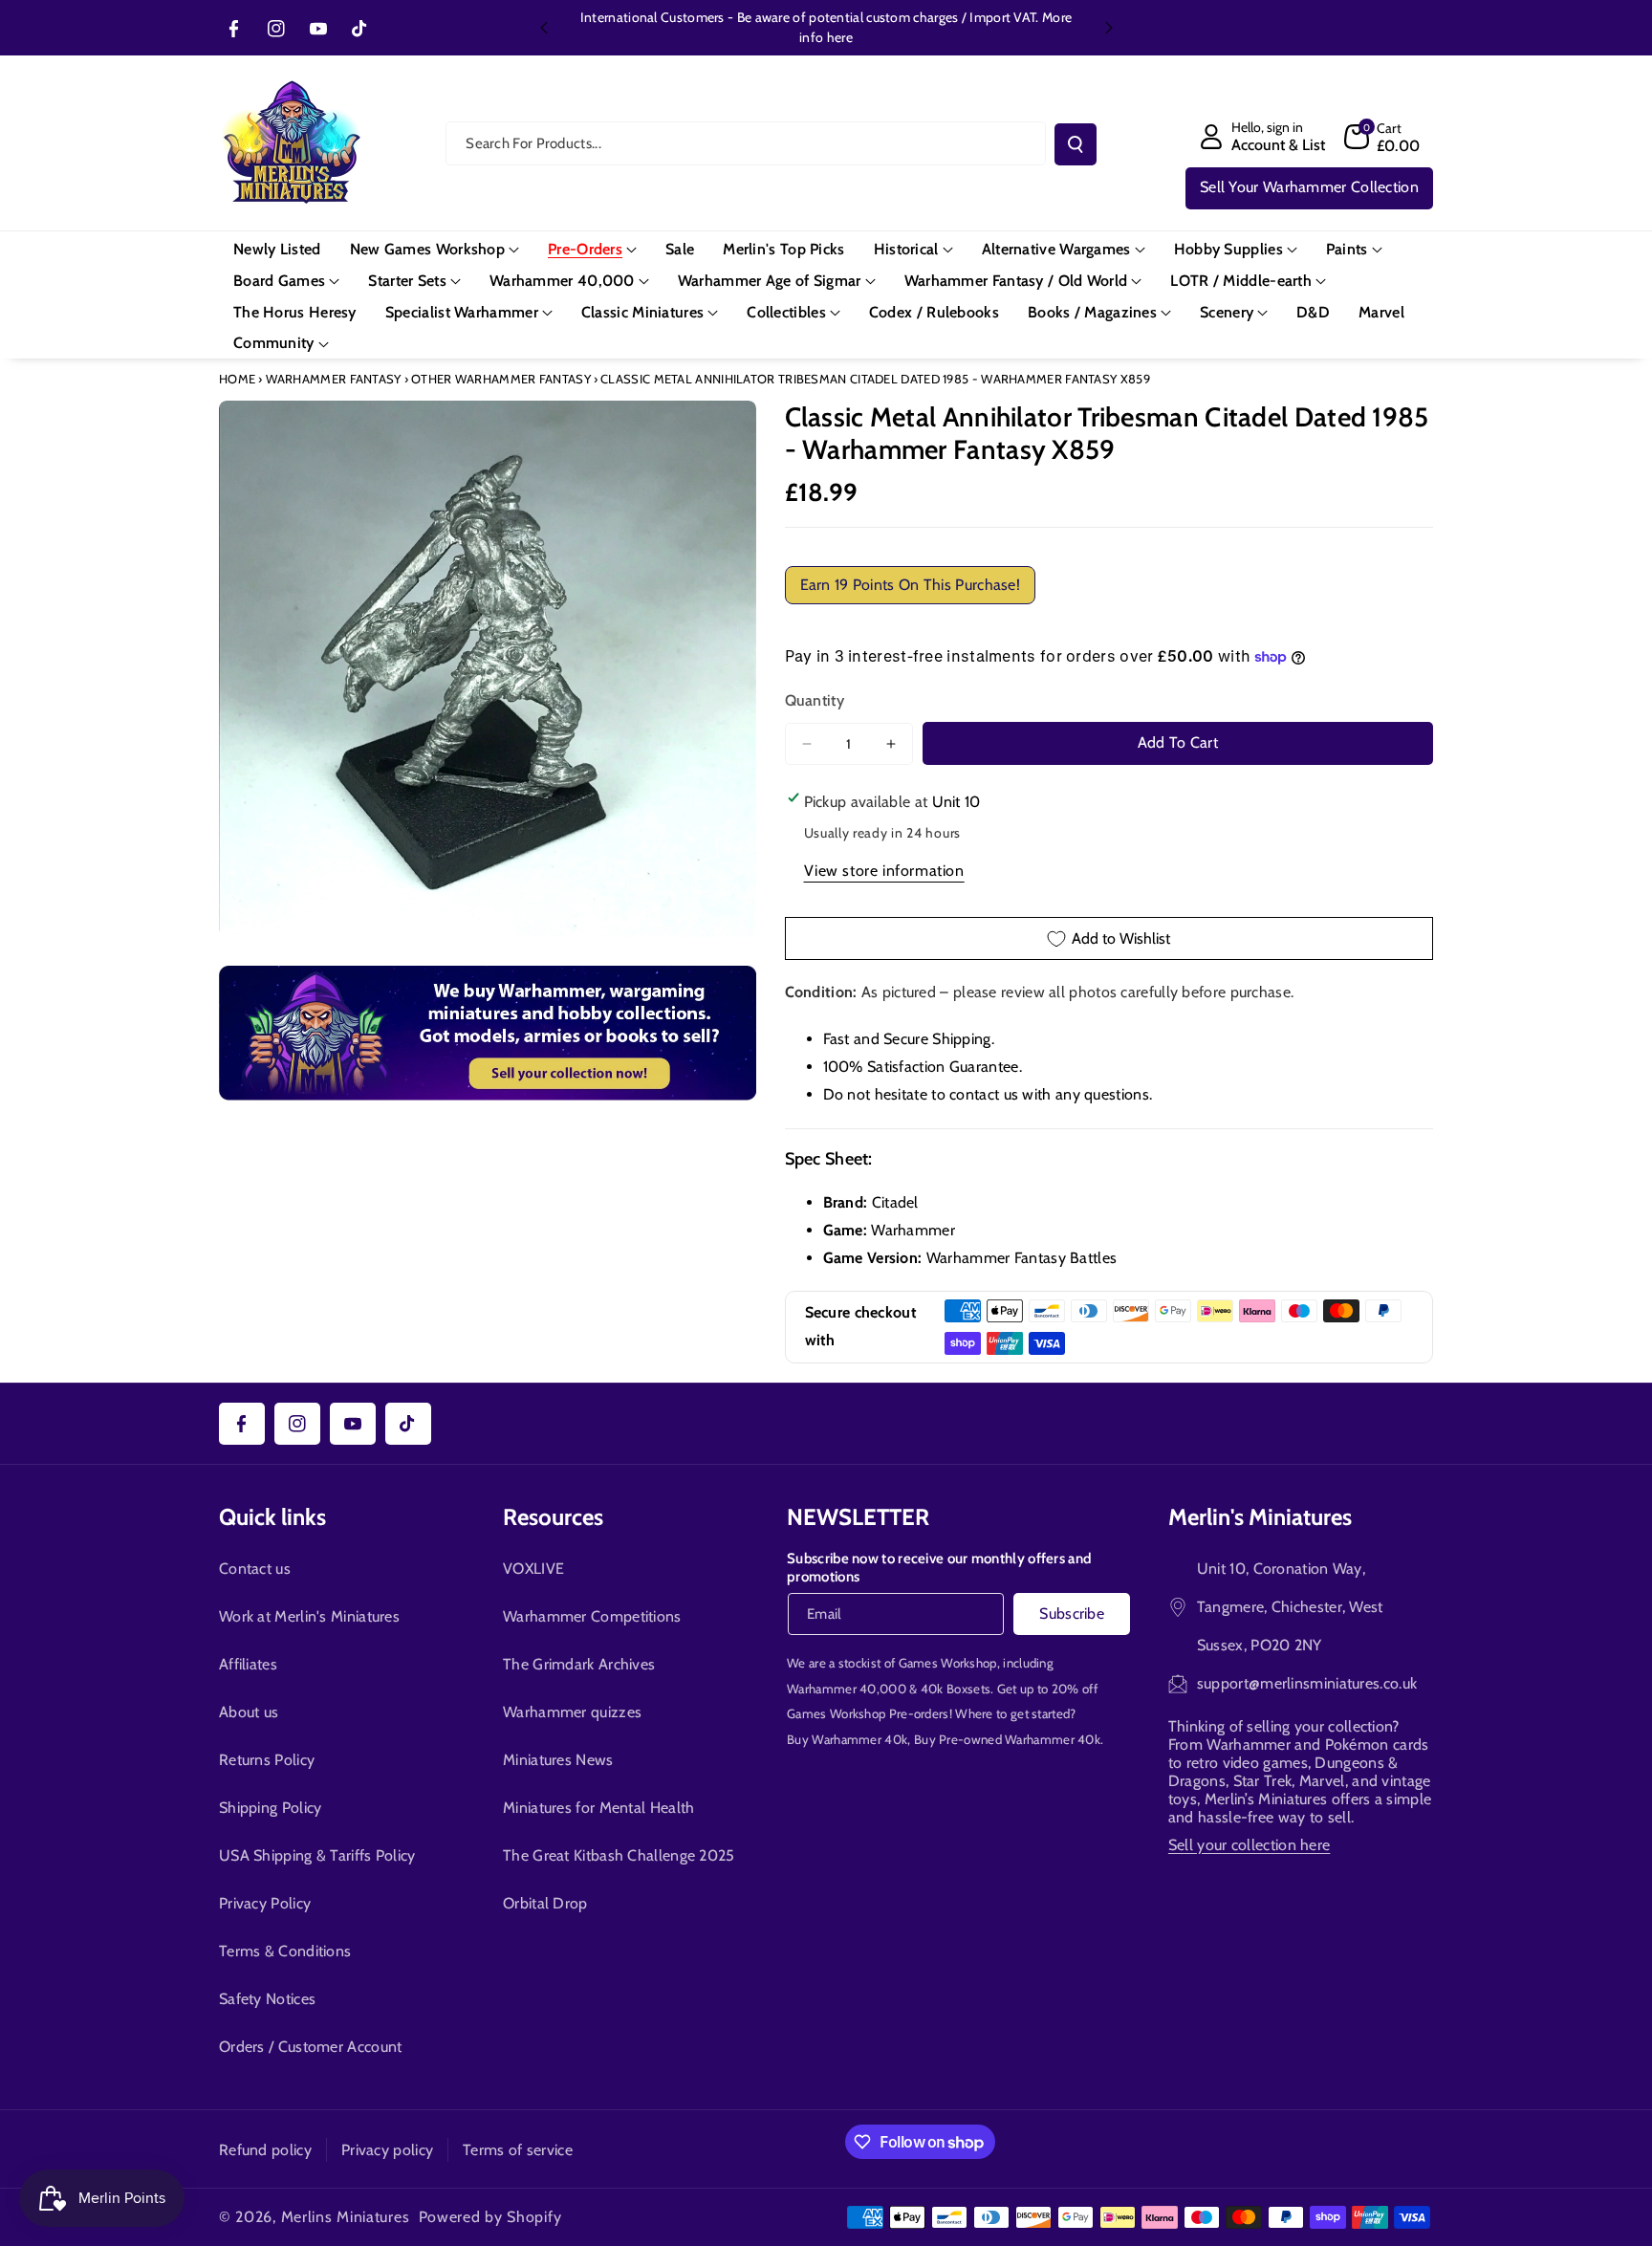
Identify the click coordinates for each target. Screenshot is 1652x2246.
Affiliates (248, 1664)
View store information (884, 871)
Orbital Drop (545, 1903)
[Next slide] (1109, 28)
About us (249, 1712)
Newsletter (858, 1517)
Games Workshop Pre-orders (868, 1713)
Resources (553, 1517)
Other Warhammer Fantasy (501, 379)
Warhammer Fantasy (334, 379)
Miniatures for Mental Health (598, 1808)
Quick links (272, 1517)
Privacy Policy (265, 1903)
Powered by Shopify (490, 2217)
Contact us (255, 1569)
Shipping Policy (271, 1808)
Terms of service (518, 2150)
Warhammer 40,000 (847, 1689)
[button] (1382, 137)
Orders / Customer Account (311, 2047)
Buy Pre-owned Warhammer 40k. (1009, 1739)
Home (237, 379)
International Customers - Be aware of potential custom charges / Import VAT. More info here (826, 27)
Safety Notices (267, 1999)
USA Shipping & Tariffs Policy (317, 1855)
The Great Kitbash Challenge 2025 (619, 1855)
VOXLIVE (533, 1569)
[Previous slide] (544, 28)
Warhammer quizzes (572, 1712)
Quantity (815, 700)
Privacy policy (387, 2150)
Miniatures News (558, 1760)
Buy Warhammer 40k (847, 1739)
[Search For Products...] (1076, 144)
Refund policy (265, 2150)
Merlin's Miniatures (1260, 1517)
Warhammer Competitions (592, 1616)
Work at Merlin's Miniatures (309, 1616)
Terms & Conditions (285, 1951)
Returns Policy (267, 1760)
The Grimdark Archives (579, 1664)
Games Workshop (948, 1663)
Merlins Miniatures (346, 2217)
